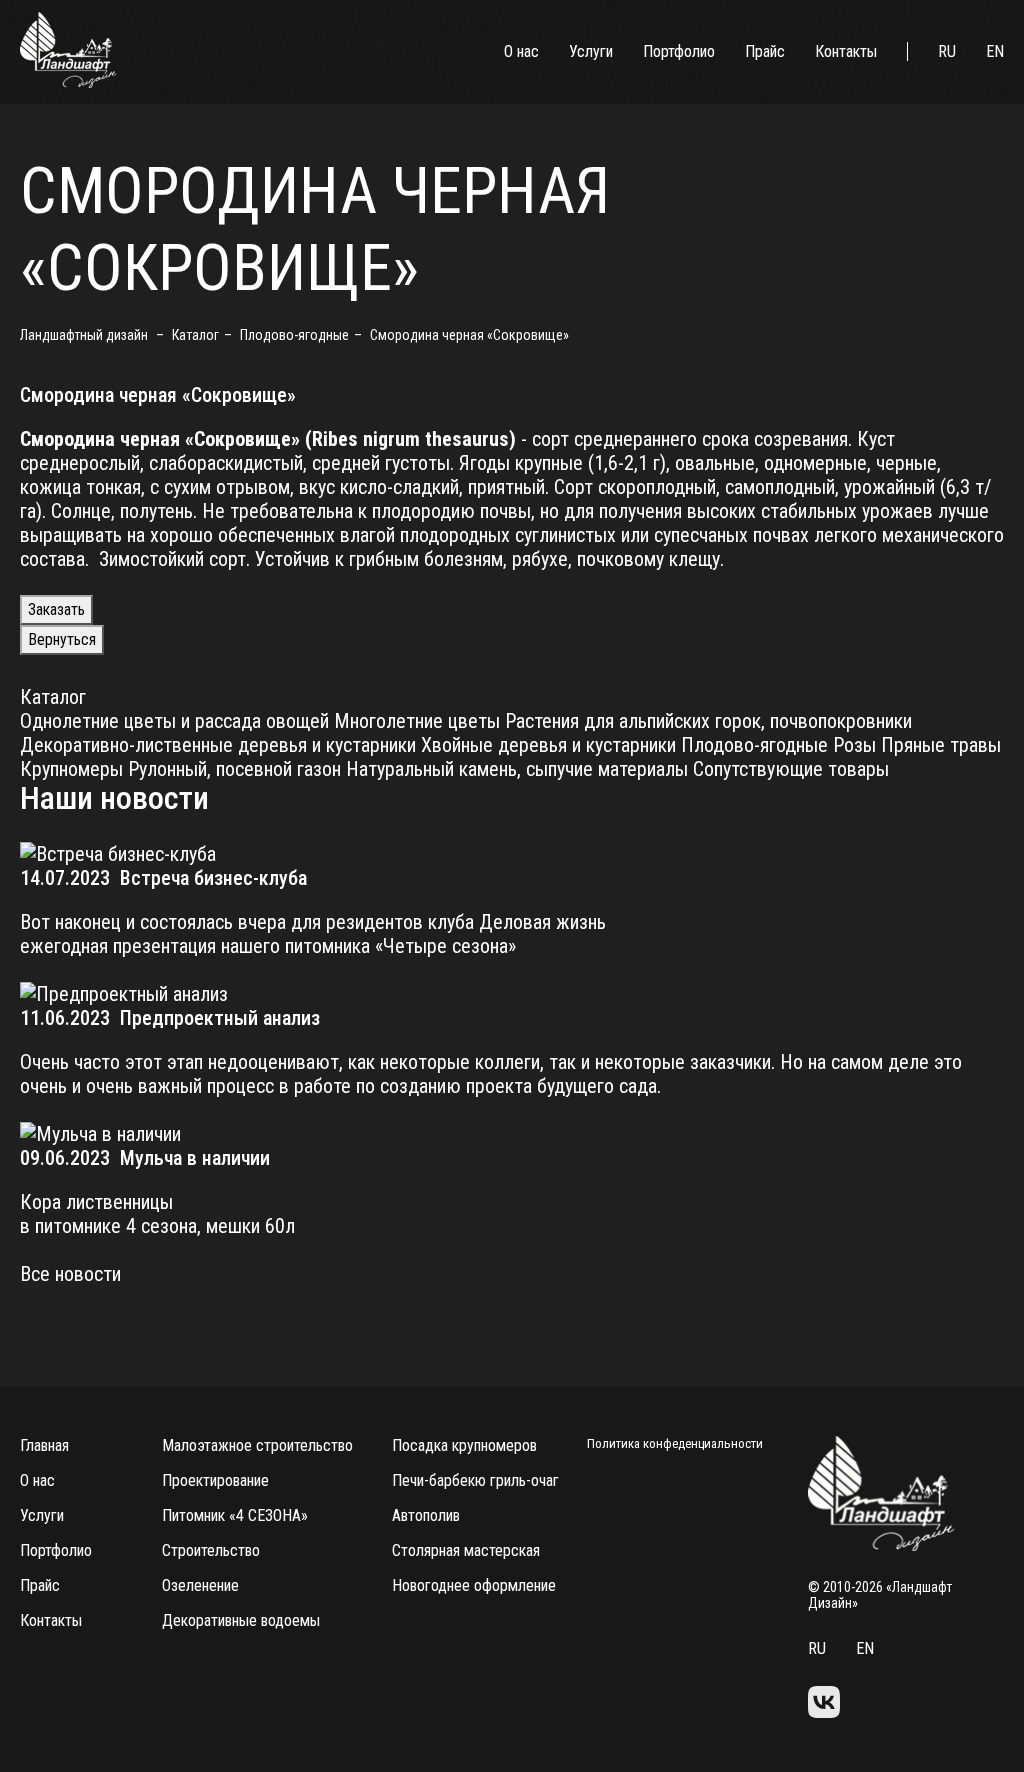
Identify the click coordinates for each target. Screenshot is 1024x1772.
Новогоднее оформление (474, 1585)
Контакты (846, 51)
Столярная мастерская (466, 1550)
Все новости (70, 1274)
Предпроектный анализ (220, 1018)
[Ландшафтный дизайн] (68, 82)
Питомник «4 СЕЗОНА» (235, 1515)
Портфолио (679, 51)
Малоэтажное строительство (257, 1445)
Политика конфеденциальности (675, 1443)
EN (995, 51)
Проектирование (215, 1480)
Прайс (765, 51)
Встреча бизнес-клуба (213, 878)
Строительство (211, 1550)
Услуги (591, 51)
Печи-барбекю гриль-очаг (475, 1480)
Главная (44, 1445)
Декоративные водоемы (241, 1620)
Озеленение (200, 1585)
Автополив (426, 1515)
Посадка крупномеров (464, 1445)
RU (947, 51)
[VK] (824, 1704)
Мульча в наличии (195, 1158)
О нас (521, 51)
